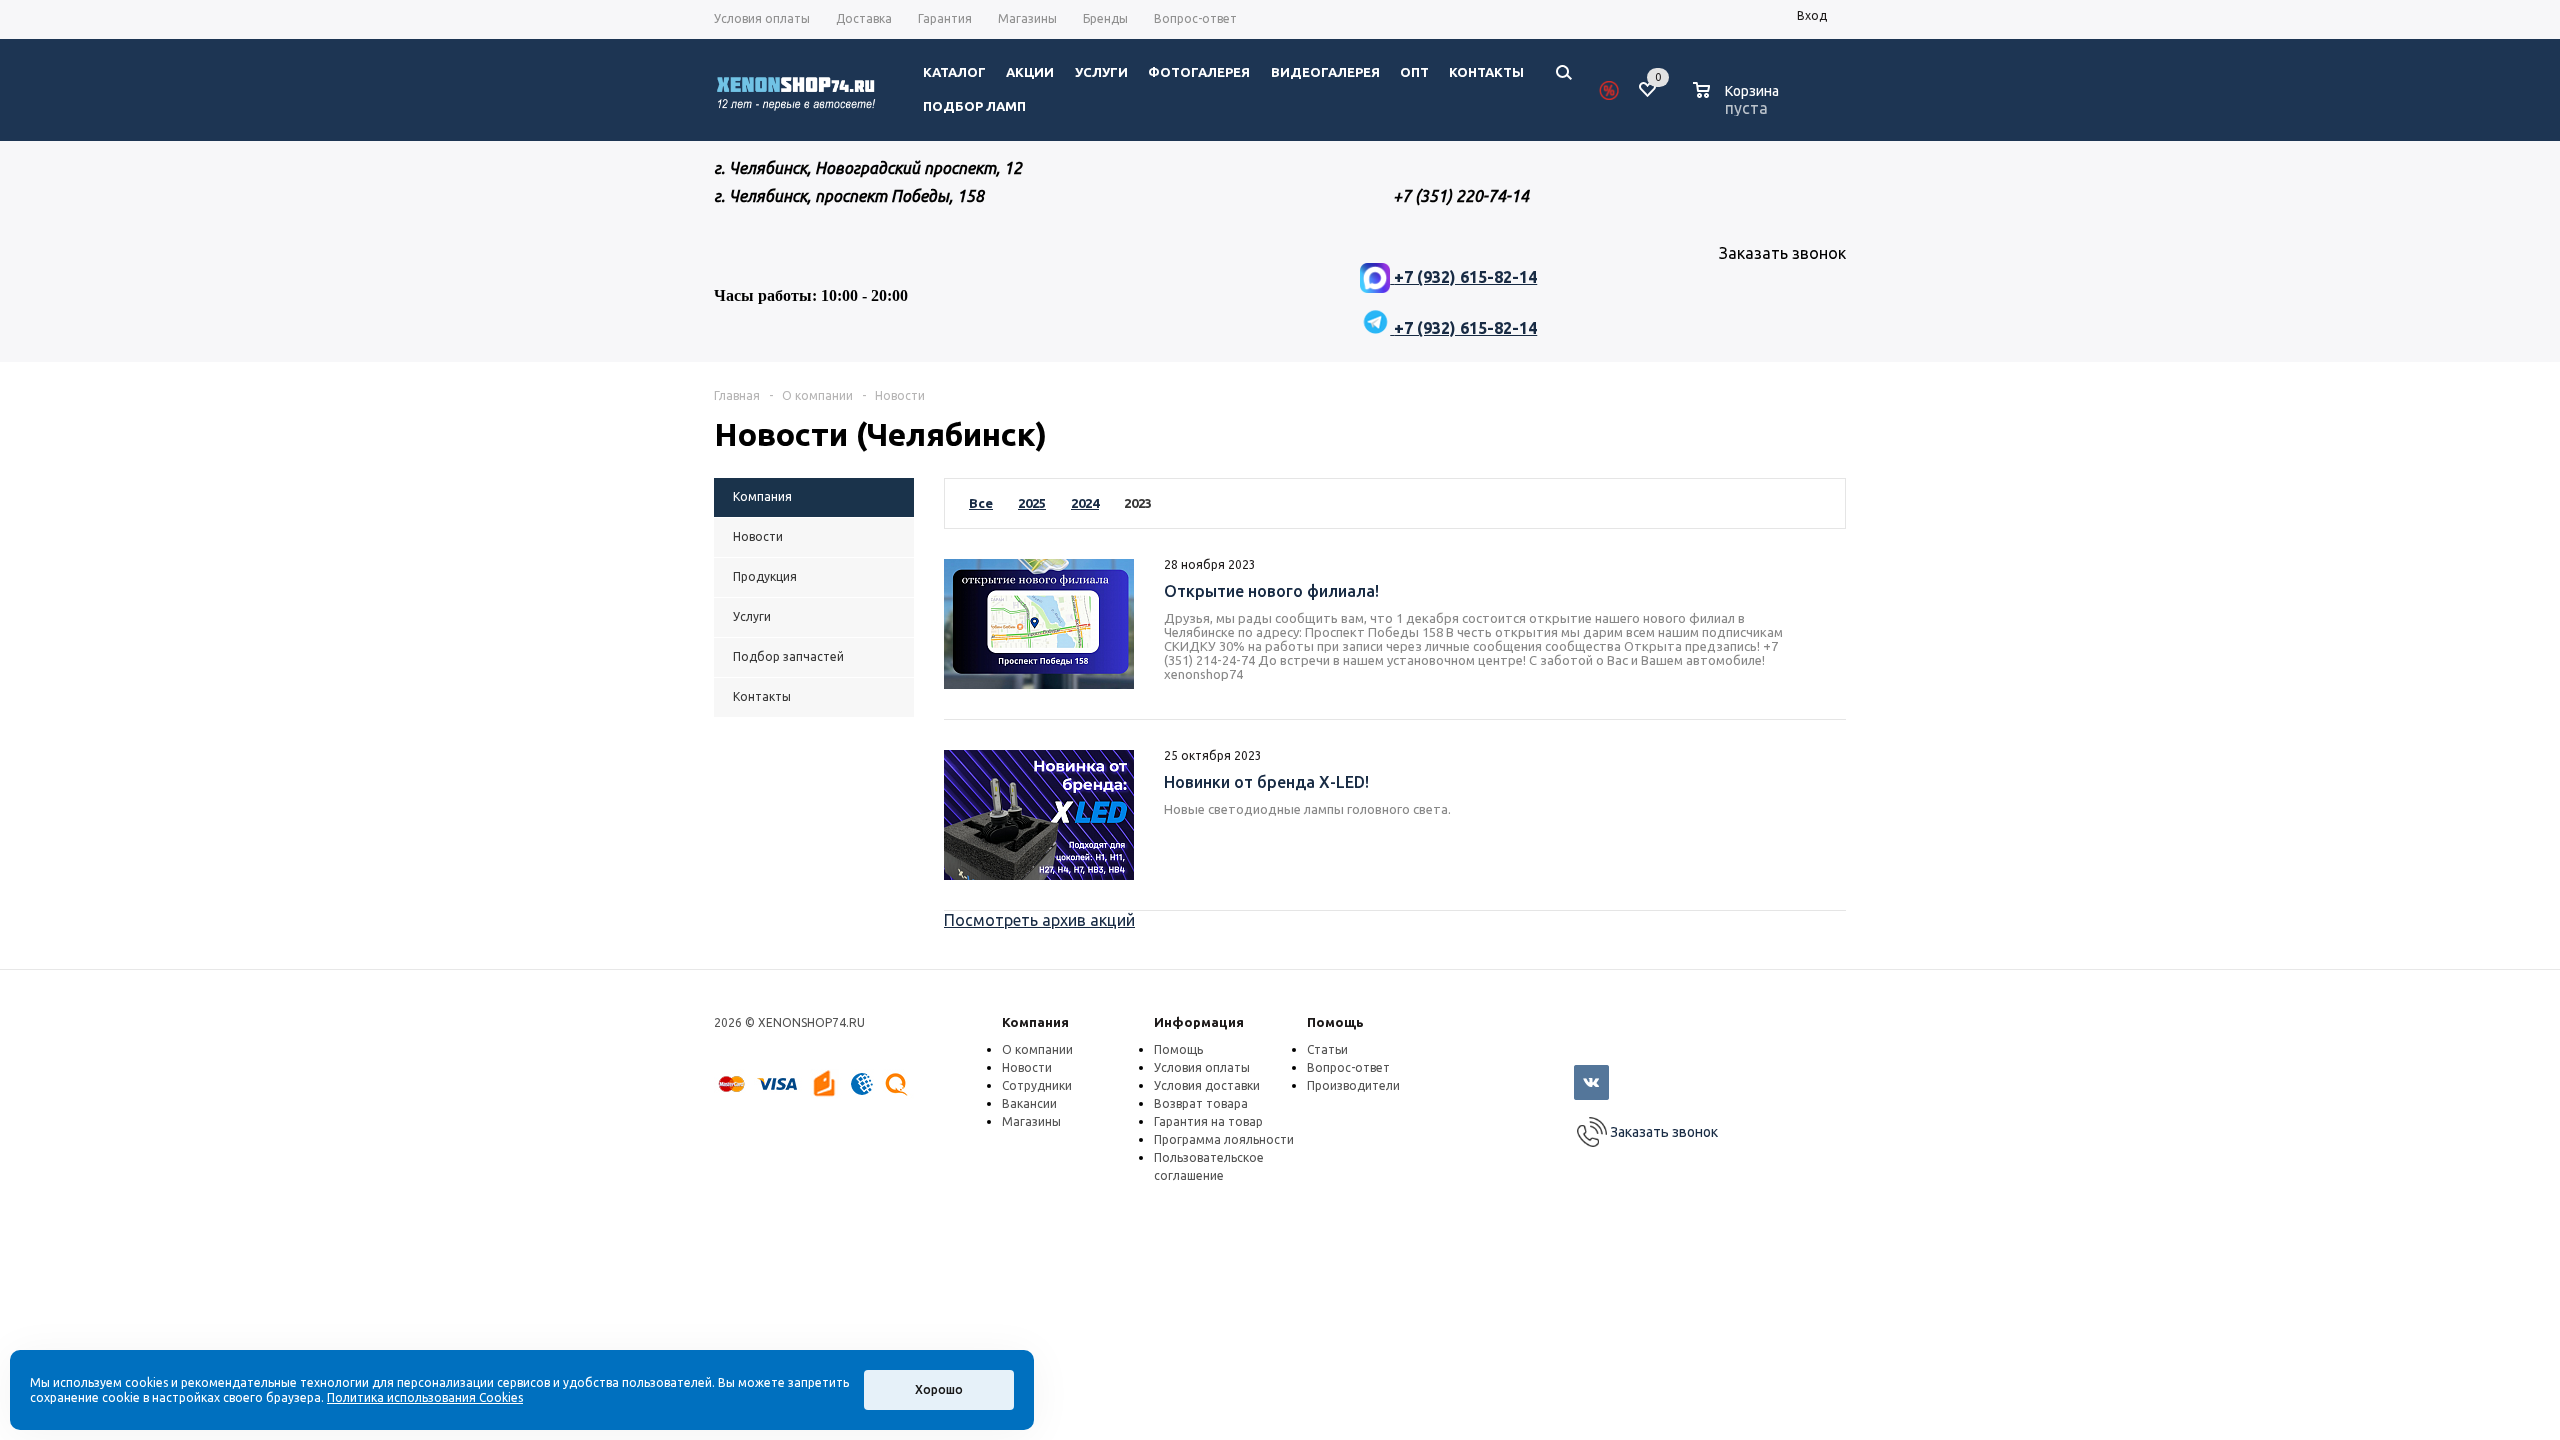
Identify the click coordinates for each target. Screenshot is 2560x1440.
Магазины (1031, 1121)
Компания (1035, 1022)
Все (981, 503)
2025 (1032, 503)
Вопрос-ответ (1348, 1067)
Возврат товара (1201, 1103)
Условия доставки (1207, 1085)
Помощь (1335, 1022)
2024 (1085, 503)
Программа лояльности (1224, 1139)
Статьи (1327, 1049)
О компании (1037, 1049)
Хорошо (939, 1389)
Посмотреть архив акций (1039, 920)
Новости (1027, 1067)
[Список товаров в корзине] (1738, 105)
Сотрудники (1037, 1085)
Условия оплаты (1202, 1067)
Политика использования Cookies (425, 1397)
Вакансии (1029, 1103)
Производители (1353, 1085)
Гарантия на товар (1208, 1121)
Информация (1199, 1022)
